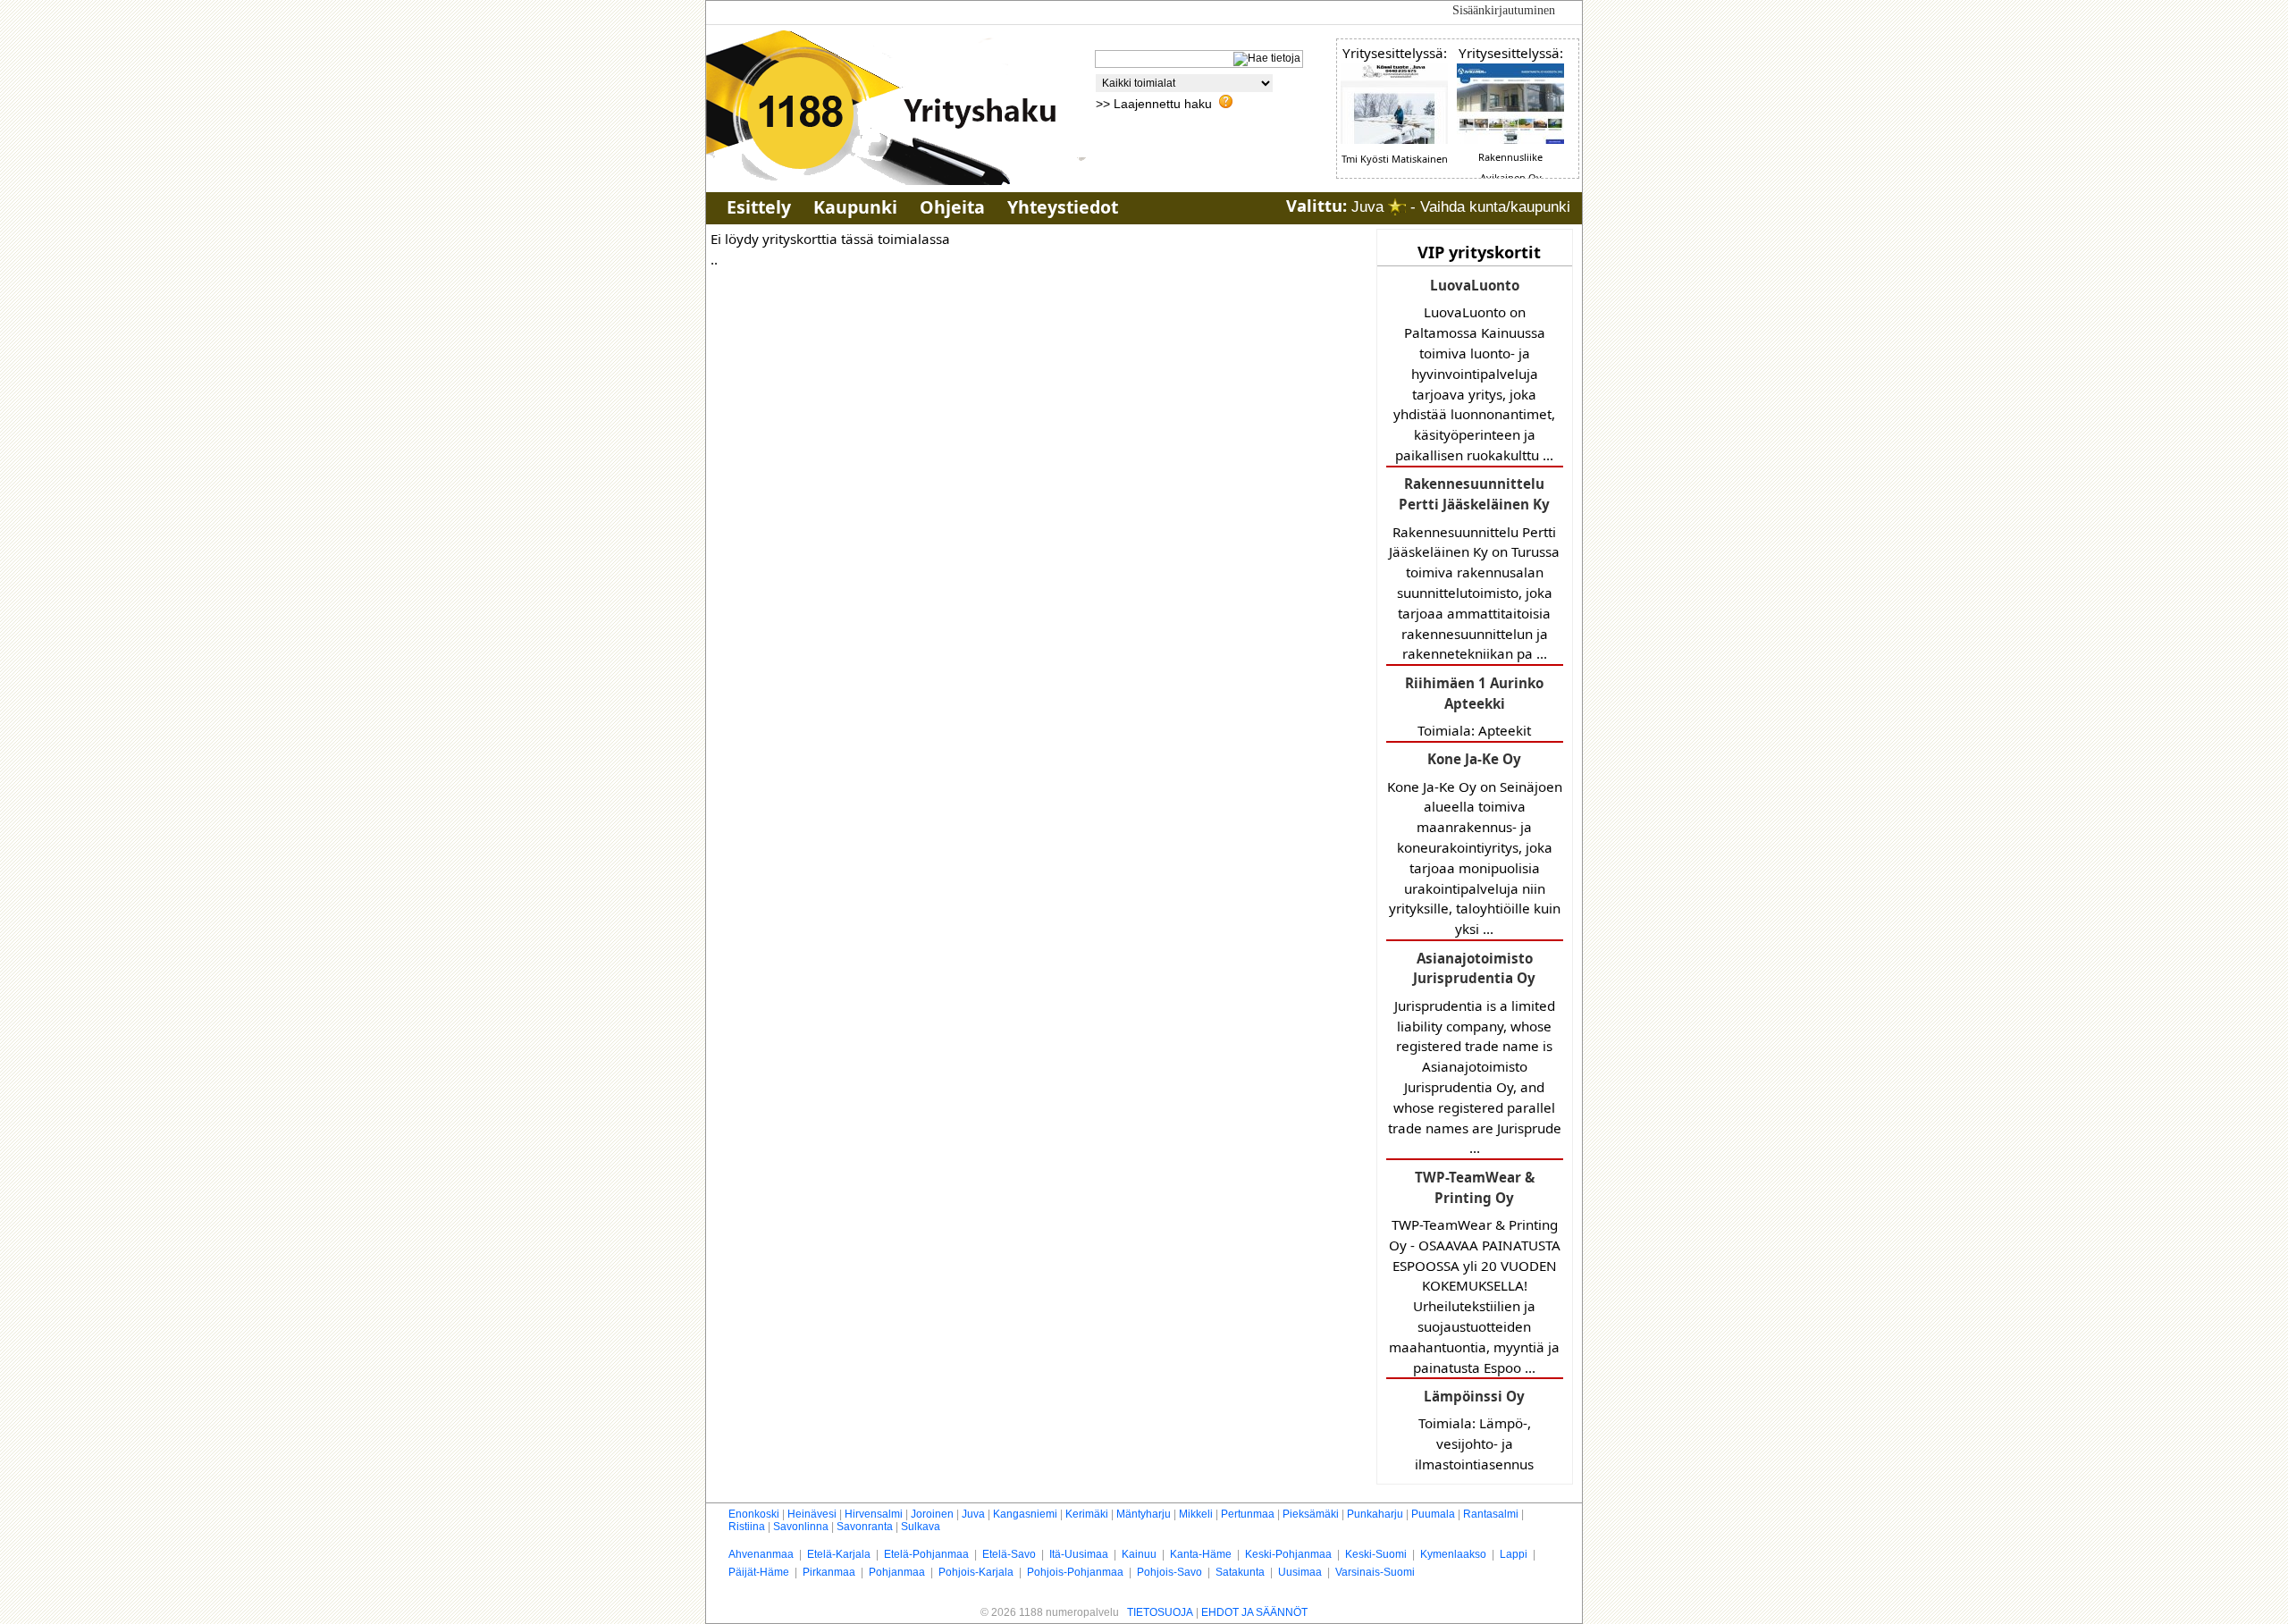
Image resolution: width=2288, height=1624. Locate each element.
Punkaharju (1375, 1514)
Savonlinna (801, 1527)
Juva (973, 1514)
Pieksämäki (1311, 1514)
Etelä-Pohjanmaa (926, 1554)
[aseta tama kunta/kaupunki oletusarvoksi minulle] (1397, 207)
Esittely (759, 207)
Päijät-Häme (759, 1572)
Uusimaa (1300, 1572)
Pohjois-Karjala (976, 1572)
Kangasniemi (1025, 1514)
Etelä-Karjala (839, 1554)
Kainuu (1139, 1554)
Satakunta (1240, 1572)
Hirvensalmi (874, 1514)
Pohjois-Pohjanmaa (1075, 1572)
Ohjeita (952, 207)
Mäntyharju (1144, 1514)
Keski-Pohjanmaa (1288, 1554)
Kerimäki (1087, 1514)
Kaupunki (855, 207)
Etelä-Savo (1009, 1554)
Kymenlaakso (1453, 1554)
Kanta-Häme (1201, 1554)
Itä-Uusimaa (1079, 1554)
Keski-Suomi (1376, 1554)
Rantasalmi (1491, 1514)
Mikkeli (1196, 1514)
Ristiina (747, 1527)
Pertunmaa (1248, 1514)
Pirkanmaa (829, 1572)
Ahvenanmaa (761, 1554)
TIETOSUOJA (1160, 1612)
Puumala (1433, 1514)
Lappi (1514, 1554)
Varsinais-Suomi (1375, 1572)
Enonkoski (754, 1514)
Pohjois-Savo (1169, 1572)
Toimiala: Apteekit (1474, 707)
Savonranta (865, 1527)
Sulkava (921, 1527)
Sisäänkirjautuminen (1504, 10)
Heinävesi (812, 1514)
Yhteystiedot (1063, 207)
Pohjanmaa (897, 1572)
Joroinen (932, 1514)
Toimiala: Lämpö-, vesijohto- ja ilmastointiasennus (1474, 1430)
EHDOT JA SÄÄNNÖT (1254, 1612)
